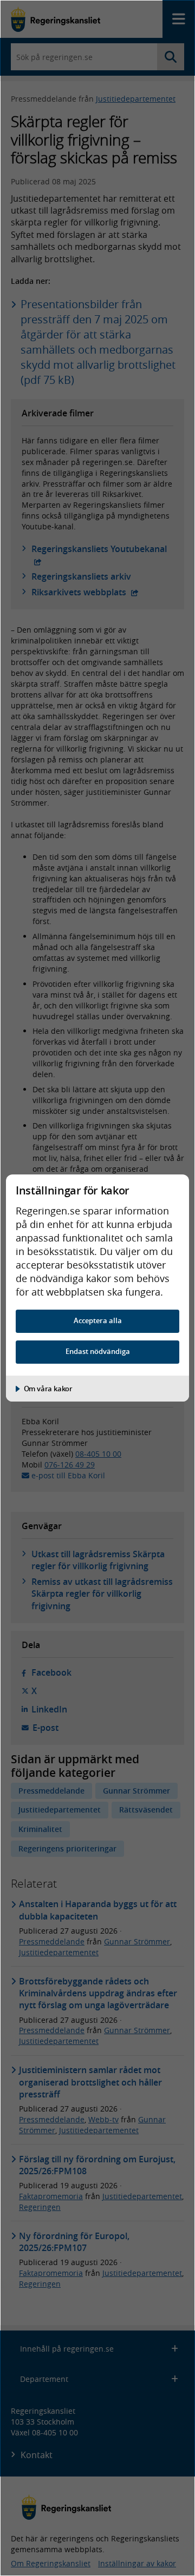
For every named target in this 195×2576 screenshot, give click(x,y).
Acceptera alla (98, 1321)
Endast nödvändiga (98, 1352)
